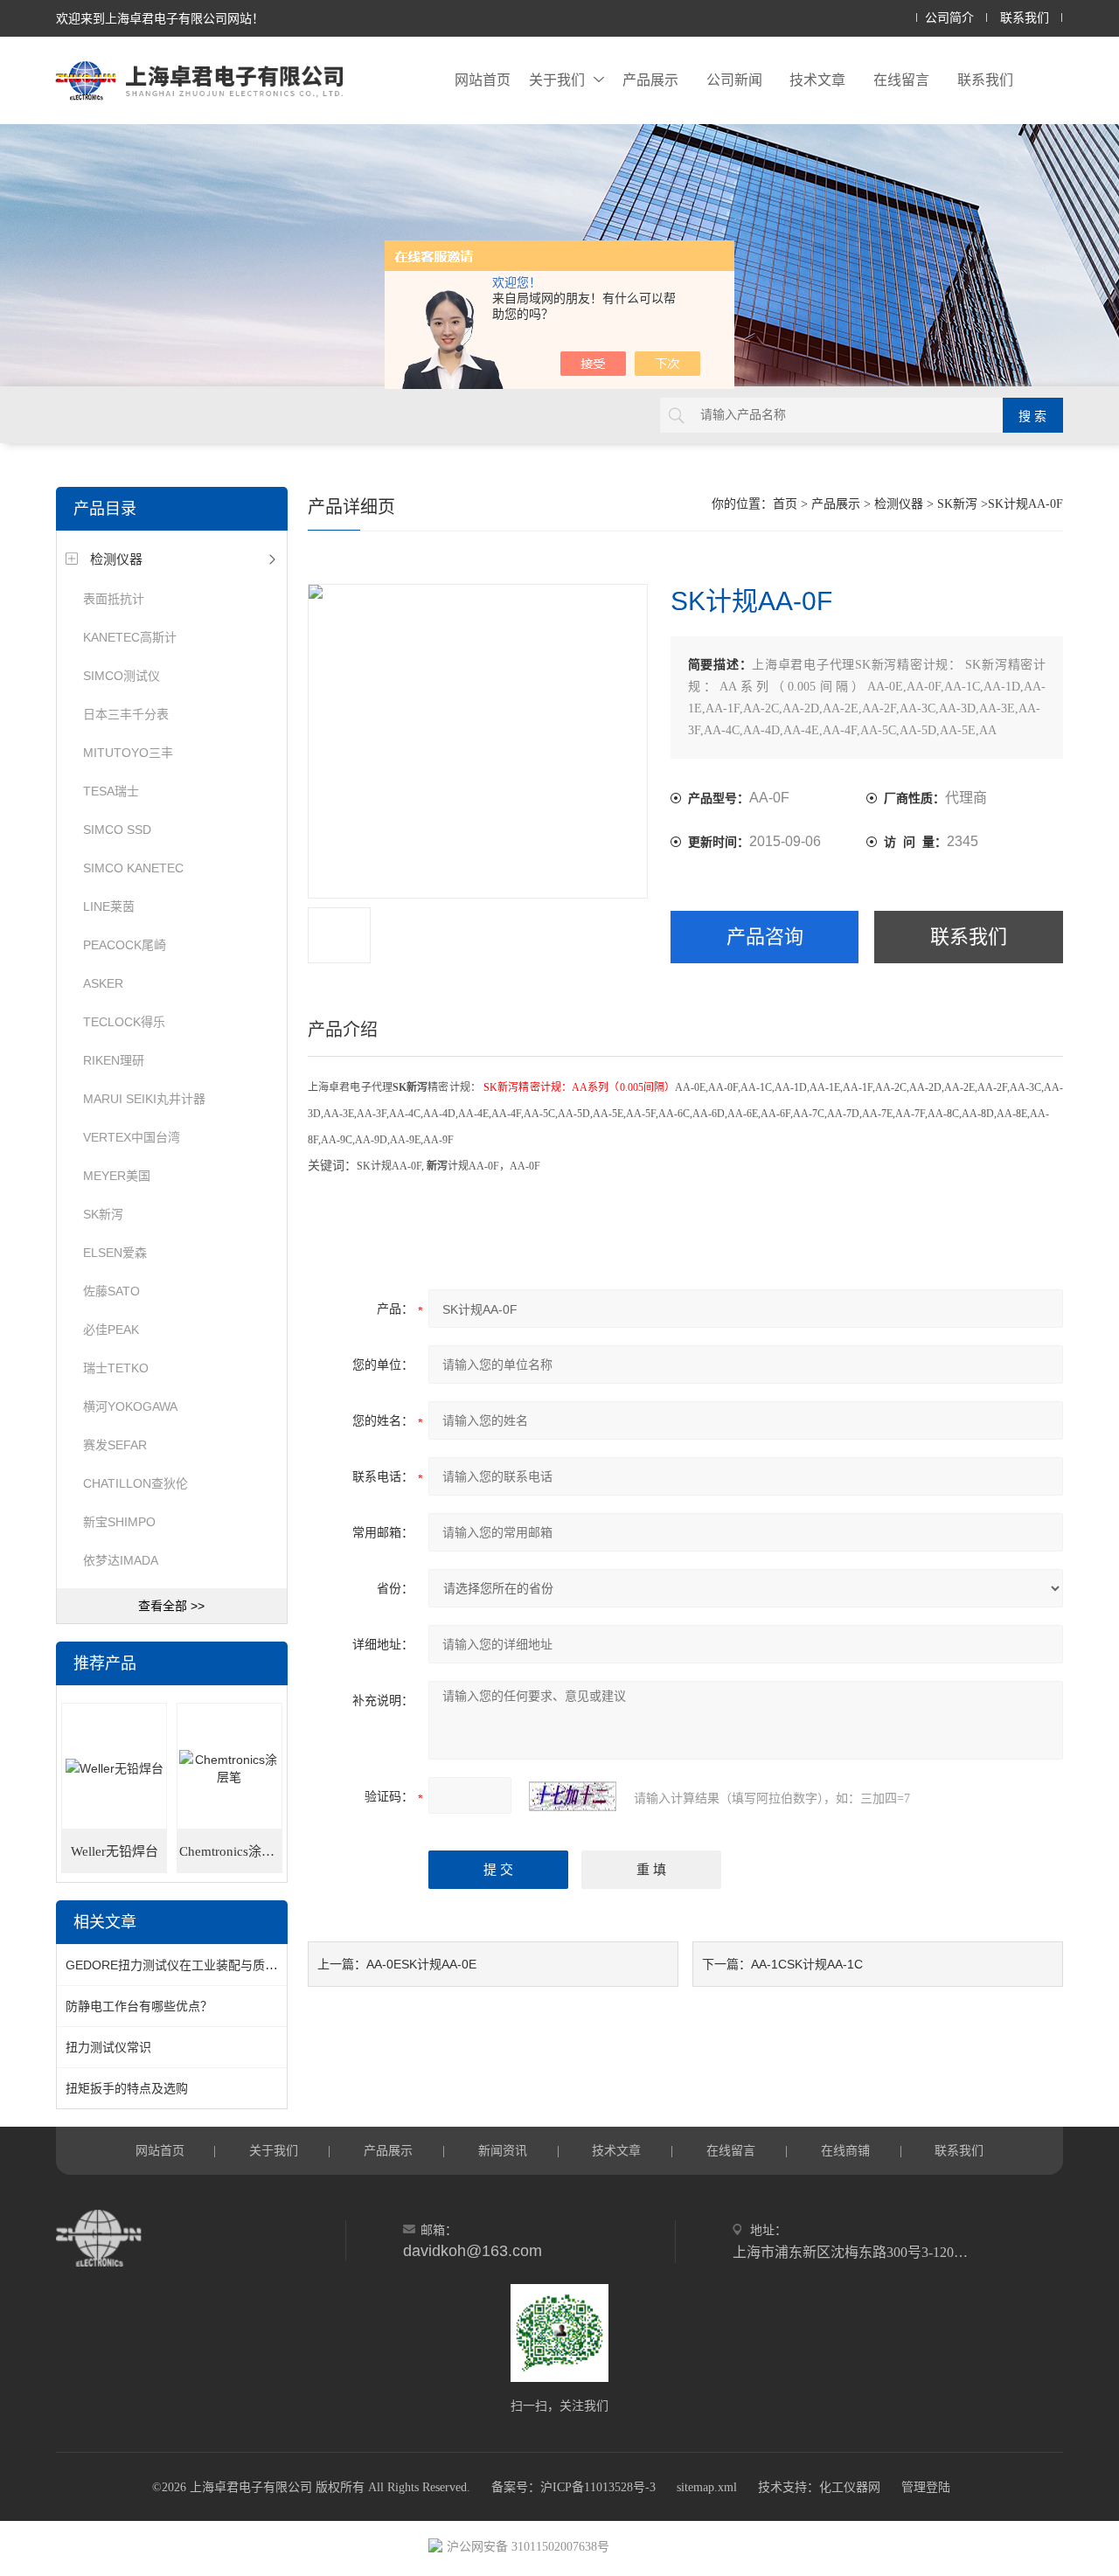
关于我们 (557, 80)
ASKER (103, 983)
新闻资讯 (503, 2150)
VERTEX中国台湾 (132, 1137)
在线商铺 (845, 2150)
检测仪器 (116, 559)
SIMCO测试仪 (122, 676)
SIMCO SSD (117, 830)
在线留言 (901, 80)
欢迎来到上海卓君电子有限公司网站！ (160, 18)
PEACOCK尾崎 (125, 945)
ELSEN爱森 (115, 1253)
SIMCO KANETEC (133, 868)
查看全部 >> (171, 1606)
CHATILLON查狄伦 (136, 1483)
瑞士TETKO (116, 1368)
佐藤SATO (111, 1291)
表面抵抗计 (114, 599)
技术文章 (817, 80)
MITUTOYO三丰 (128, 753)
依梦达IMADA (121, 1560)
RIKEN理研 (114, 1060)
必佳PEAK (111, 1330)
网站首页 (483, 80)
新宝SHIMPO (119, 1522)
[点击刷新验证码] (573, 1796)
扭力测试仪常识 (108, 2047)
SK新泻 (103, 1214)
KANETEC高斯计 (130, 637)
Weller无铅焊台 (115, 1851)
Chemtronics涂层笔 (230, 1851)
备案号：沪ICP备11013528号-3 (573, 2487)
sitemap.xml (707, 2487)
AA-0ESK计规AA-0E (421, 1964)
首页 (785, 504)
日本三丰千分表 (126, 714)
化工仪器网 (850, 2487)
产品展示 (650, 80)
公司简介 (949, 18)
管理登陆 (926, 2487)
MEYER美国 (117, 1176)
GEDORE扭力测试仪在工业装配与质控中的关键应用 (208, 1965)
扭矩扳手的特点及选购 (127, 2088)
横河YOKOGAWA (130, 1406)
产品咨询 (765, 937)
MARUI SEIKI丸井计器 (144, 1099)
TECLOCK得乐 (124, 1022)
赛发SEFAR (115, 1445)
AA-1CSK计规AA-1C (807, 1964)
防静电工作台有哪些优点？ (139, 2006)
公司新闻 (734, 80)
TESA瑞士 (111, 791)
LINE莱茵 (109, 906)
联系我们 (1025, 18)
